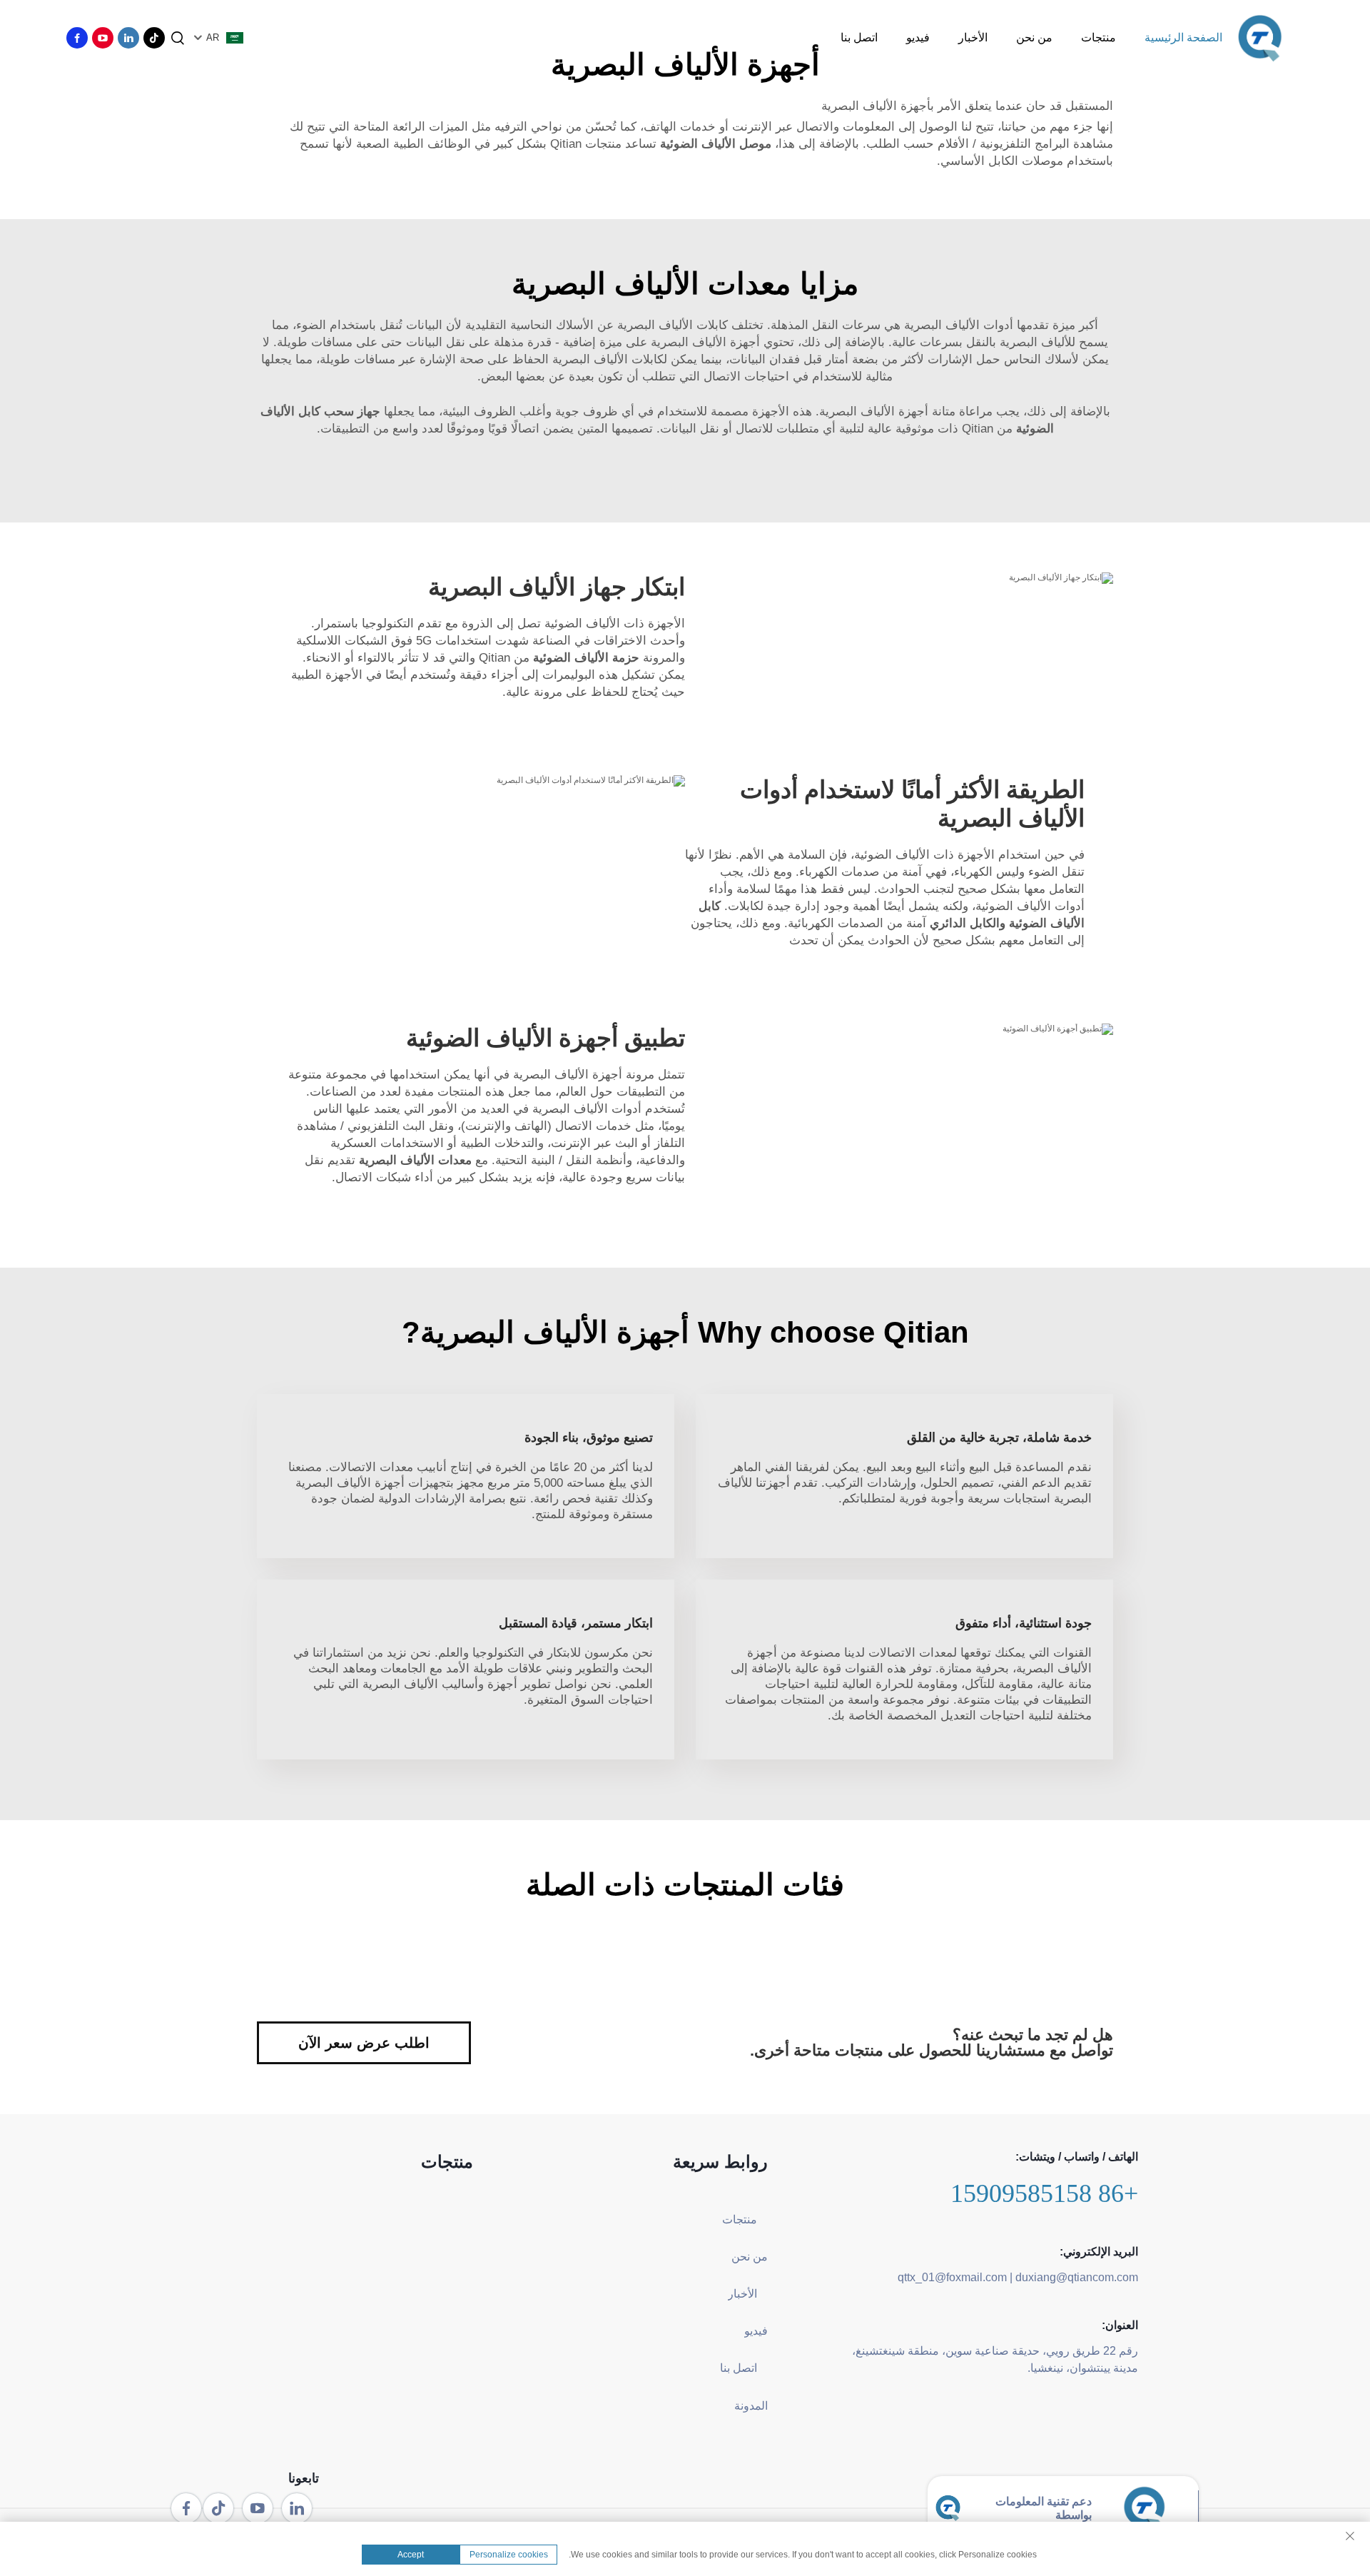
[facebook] (77, 38)
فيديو (918, 37)
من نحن (1034, 37)
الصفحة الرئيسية (1183, 37)
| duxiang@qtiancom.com (1074, 2277)
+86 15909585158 (1044, 2193)
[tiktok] (154, 38)
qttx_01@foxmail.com (952, 2277)
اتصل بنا (859, 37)
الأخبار (973, 37)
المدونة (751, 2406)
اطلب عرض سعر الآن (364, 2043)
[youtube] (103, 38)
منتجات (1098, 37)
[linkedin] (128, 38)
